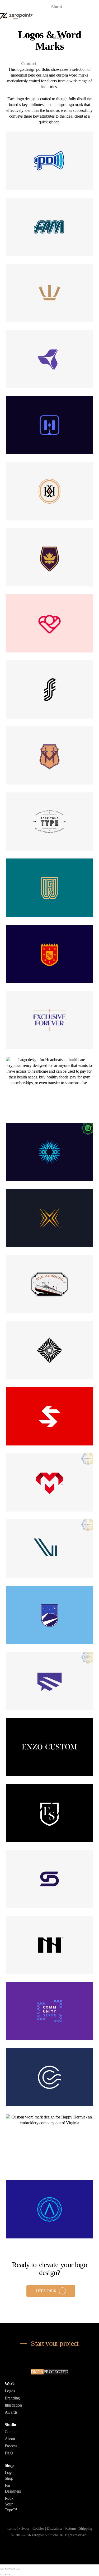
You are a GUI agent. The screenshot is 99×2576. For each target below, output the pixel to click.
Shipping (86, 2529)
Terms (11, 2529)
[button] (16, 18)
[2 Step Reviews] (50, 1681)
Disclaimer (55, 2529)
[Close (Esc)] (2, 2569)
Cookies (38, 2529)
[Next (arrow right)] (7, 2574)
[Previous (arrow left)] (2, 2574)
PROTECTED (56, 2372)
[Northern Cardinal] (50, 954)
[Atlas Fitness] (50, 2209)
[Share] (7, 2569)
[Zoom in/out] (18, 2569)
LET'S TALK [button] (46, 2291)
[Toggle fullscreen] (13, 2569)
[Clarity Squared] (50, 2077)
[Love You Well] (50, 623)
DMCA (37, 2372)
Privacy (24, 2529)
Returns (71, 2529)
